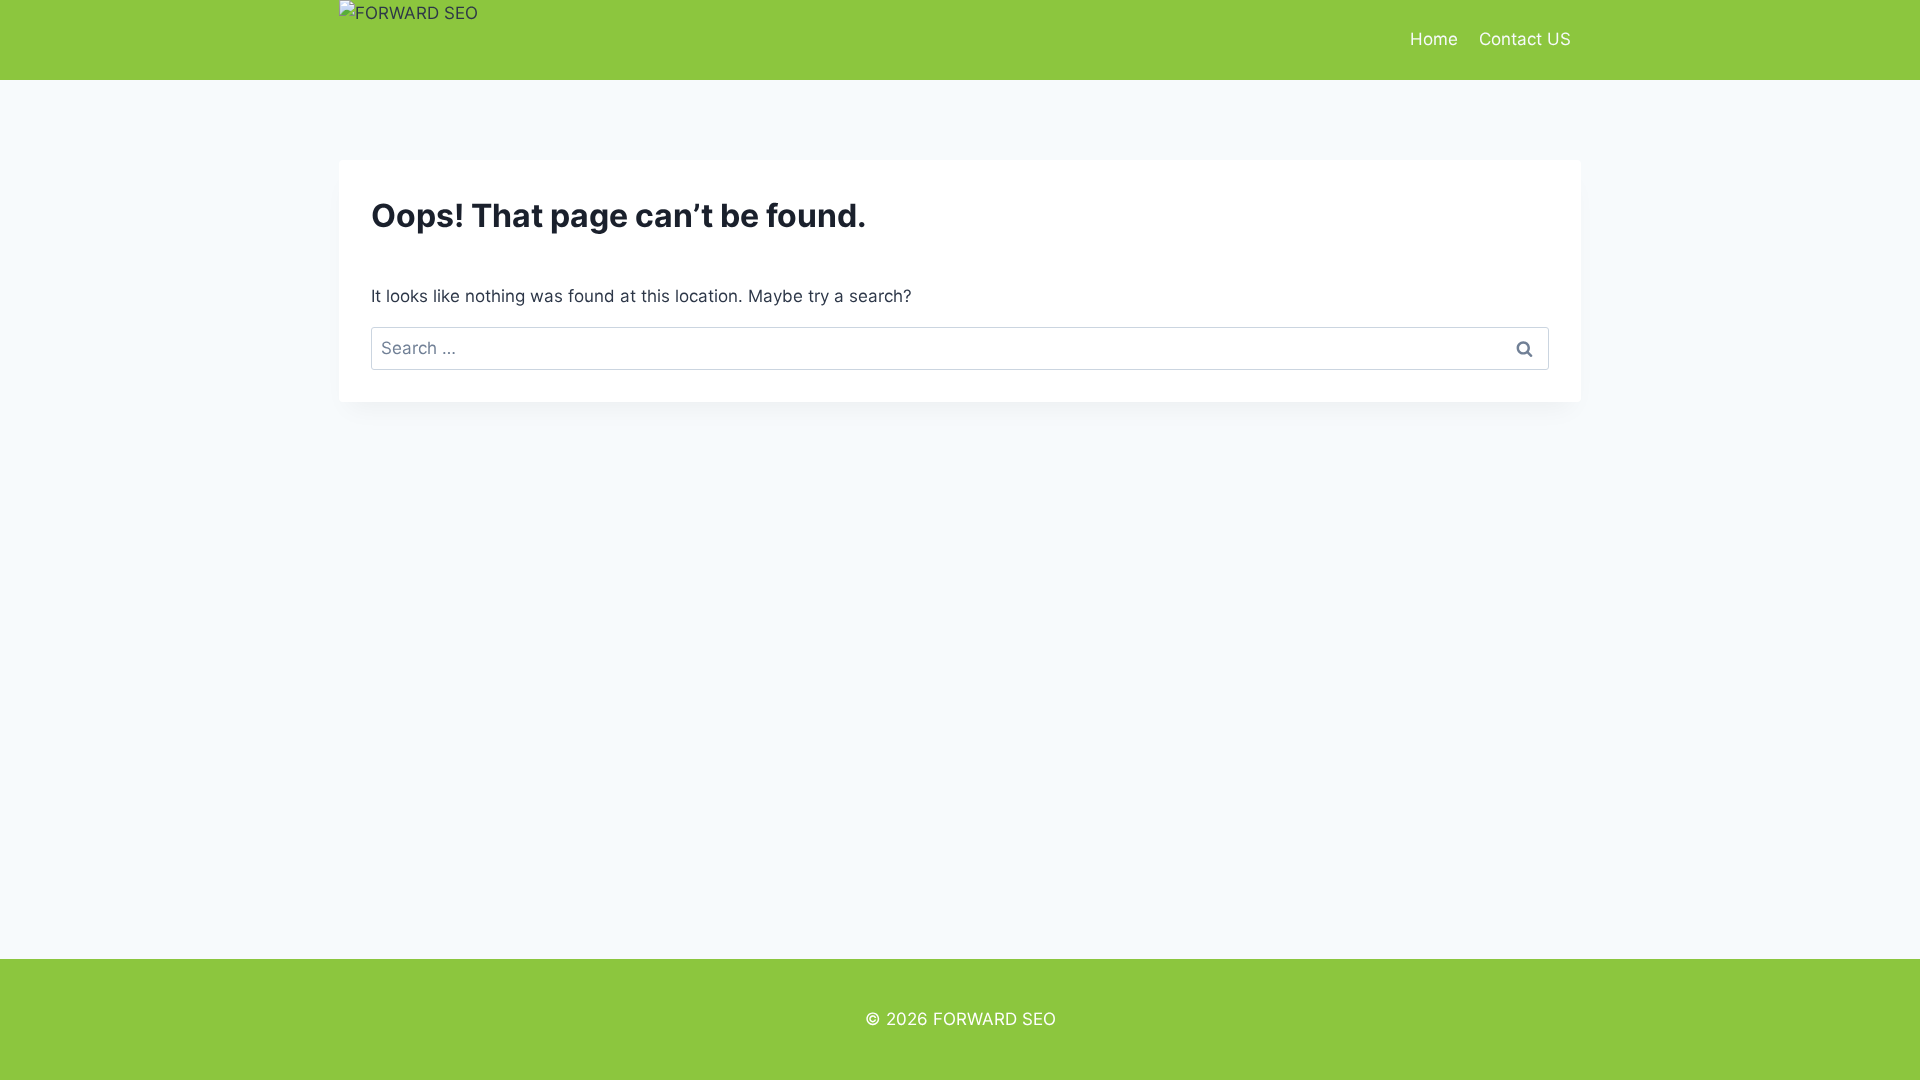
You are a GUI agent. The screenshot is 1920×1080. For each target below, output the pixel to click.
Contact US (1525, 39)
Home (1434, 39)
